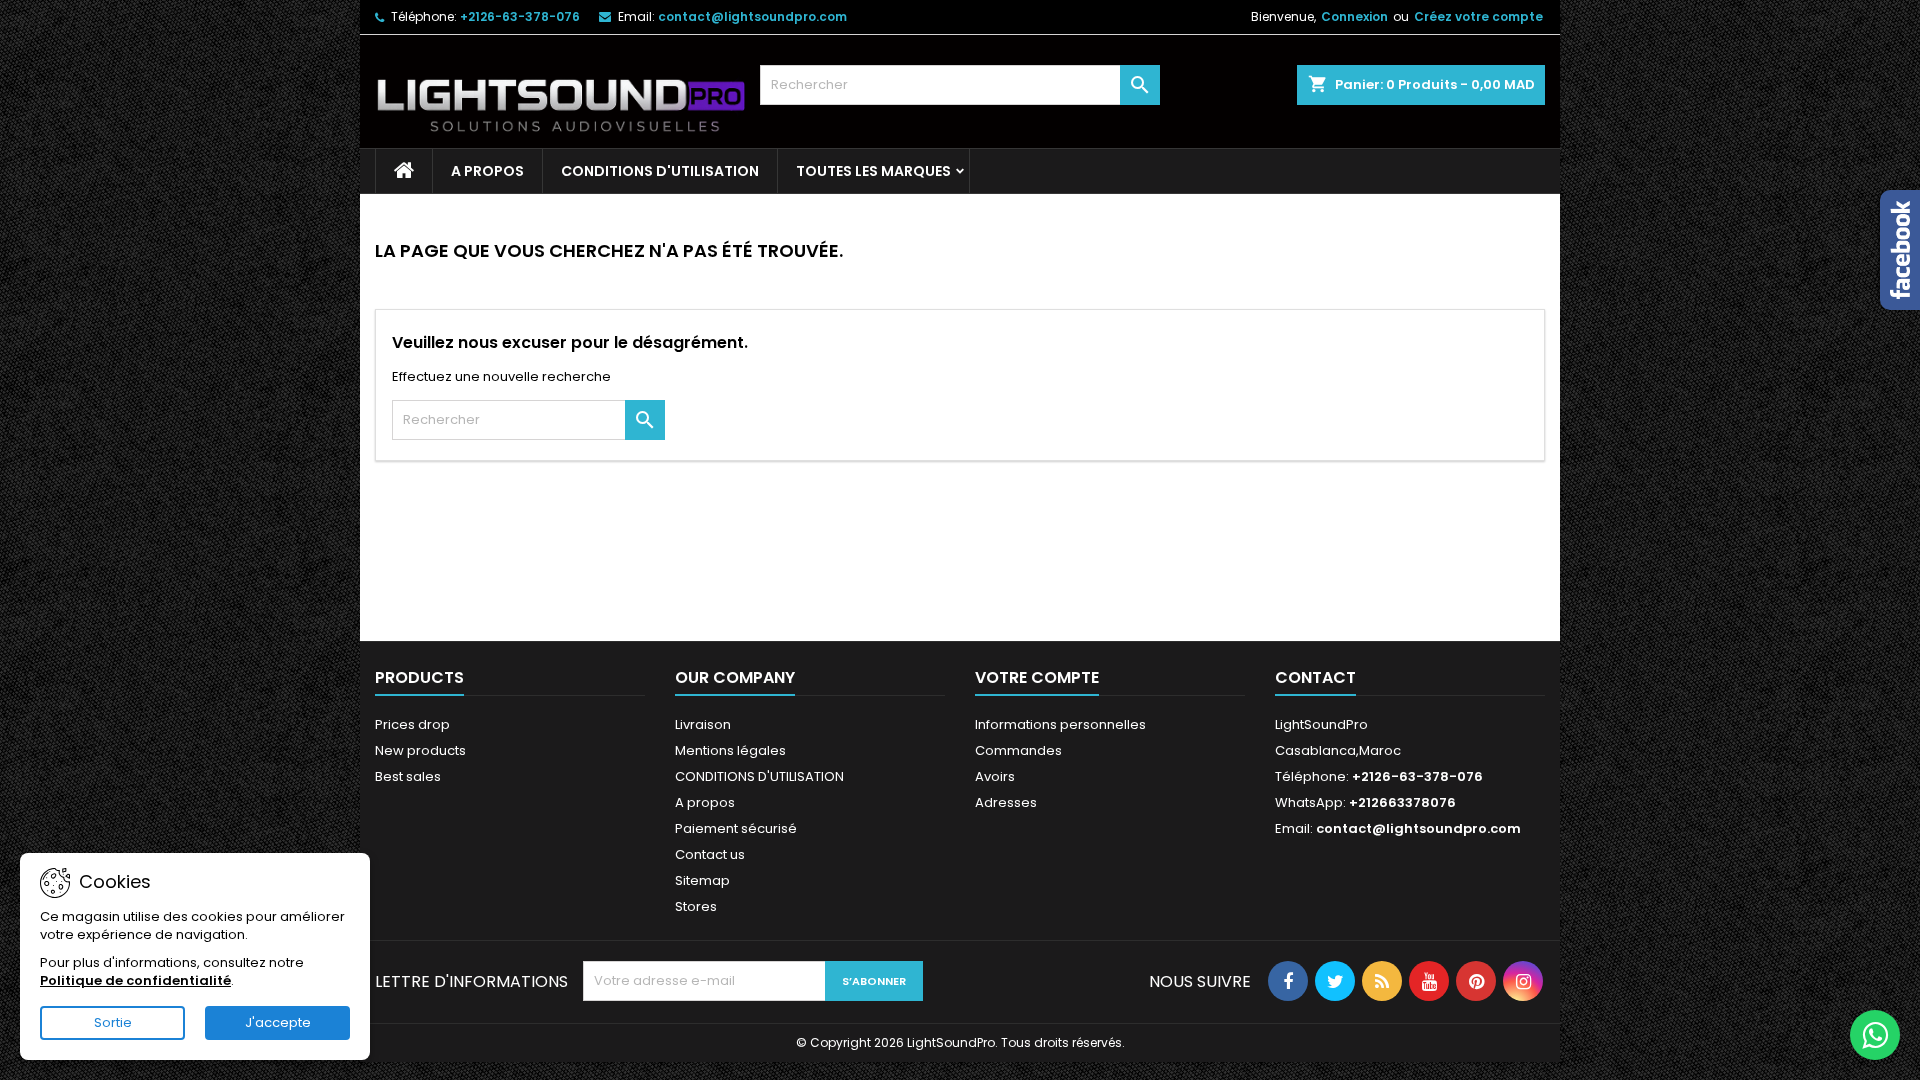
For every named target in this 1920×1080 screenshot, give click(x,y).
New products (420, 750)
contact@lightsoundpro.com (752, 16)
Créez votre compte (1478, 16)
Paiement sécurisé (736, 828)
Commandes (1018, 750)
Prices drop (412, 724)
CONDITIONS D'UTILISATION (660, 171)
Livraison (703, 724)
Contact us (710, 854)
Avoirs (995, 776)
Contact (1315, 677)
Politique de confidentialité (135, 980)
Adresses (1006, 802)
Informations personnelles (1060, 724)
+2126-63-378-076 (520, 16)
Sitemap (702, 880)
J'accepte (278, 1022)
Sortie (113, 1022)
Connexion (1354, 16)
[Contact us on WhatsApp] (1875, 1035)
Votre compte (1037, 677)
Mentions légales (730, 750)
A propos (487, 171)
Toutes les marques (873, 171)
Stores (696, 906)
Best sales (408, 776)
